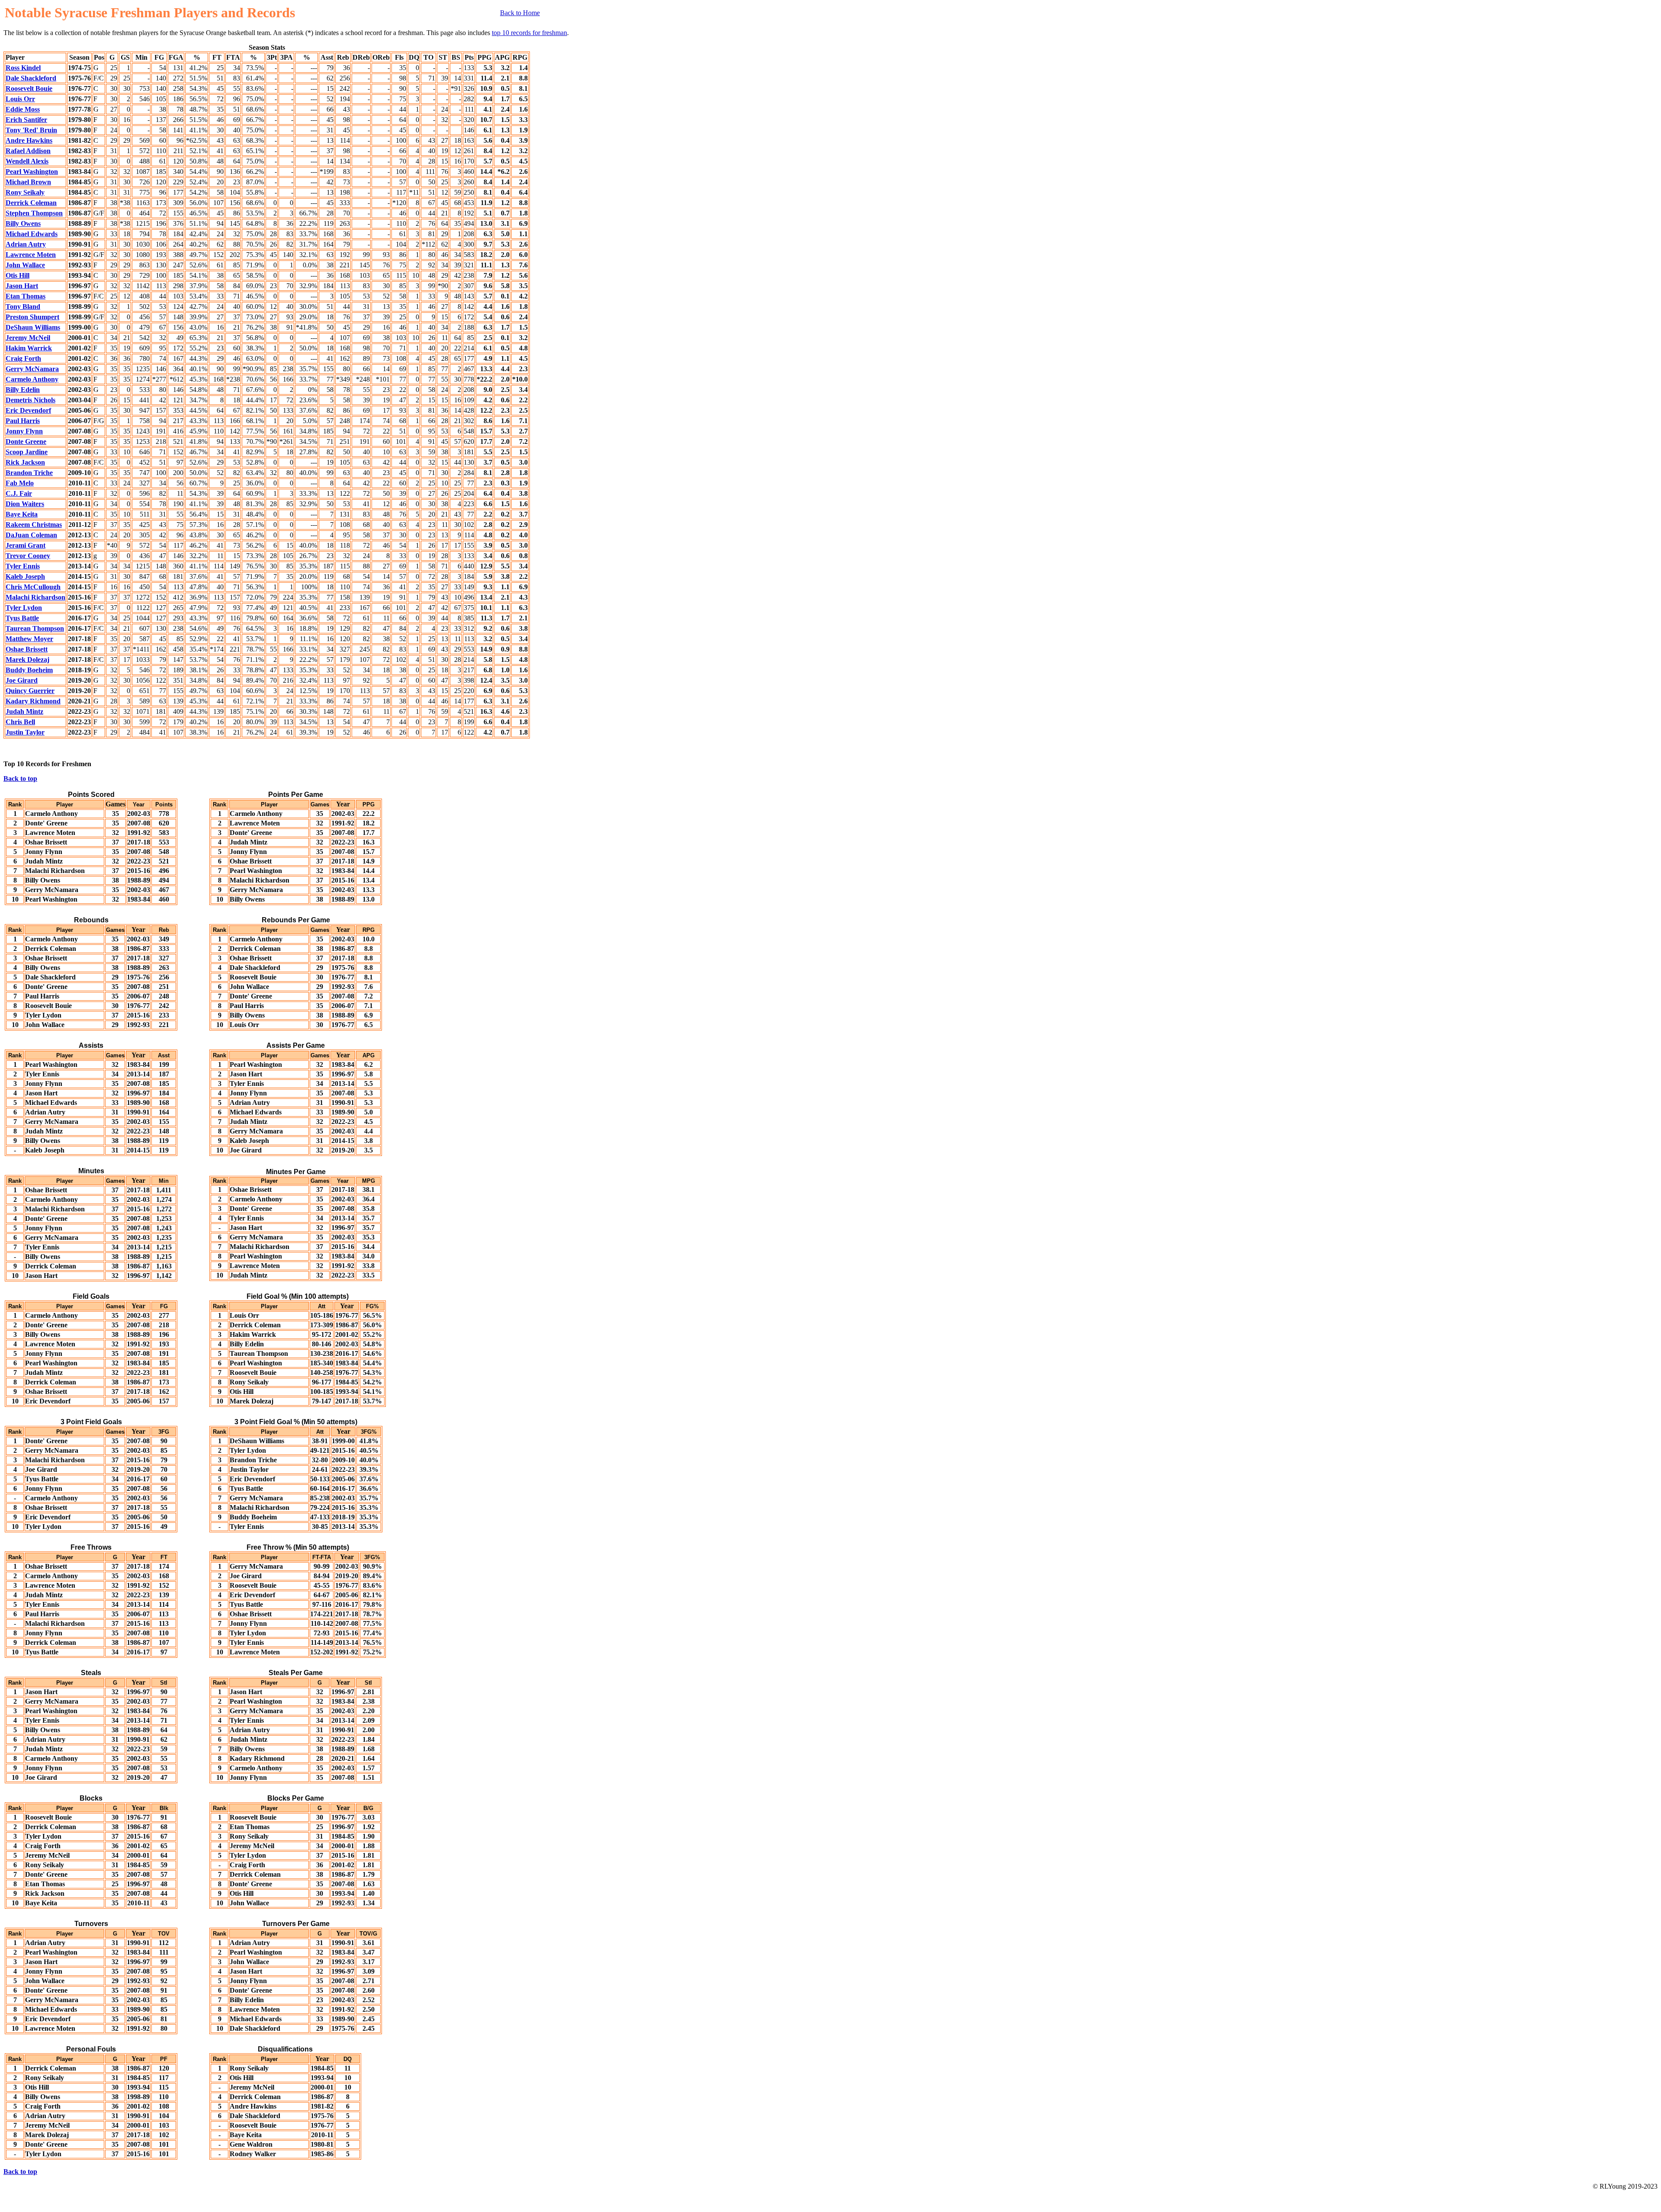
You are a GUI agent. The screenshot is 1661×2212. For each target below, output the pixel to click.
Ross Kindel (23, 68)
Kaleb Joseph (25, 576)
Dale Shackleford (31, 78)
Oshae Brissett (27, 649)
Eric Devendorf (28, 410)
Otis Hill (18, 275)
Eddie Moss (23, 109)
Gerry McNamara (32, 369)
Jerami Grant (26, 545)
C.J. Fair (19, 493)
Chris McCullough (33, 587)
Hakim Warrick (29, 348)
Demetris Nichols (30, 400)
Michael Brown (28, 182)
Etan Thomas (26, 296)
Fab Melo (20, 483)
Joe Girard (22, 680)
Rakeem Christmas (34, 525)
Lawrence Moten (31, 255)
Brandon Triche (29, 473)
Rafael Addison (28, 151)
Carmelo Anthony (32, 379)
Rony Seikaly (25, 192)
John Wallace (25, 265)
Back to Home (520, 13)
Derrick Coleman (31, 203)
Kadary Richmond (33, 701)
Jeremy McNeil (28, 338)
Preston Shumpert (32, 317)
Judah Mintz (24, 711)
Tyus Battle (22, 618)
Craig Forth (23, 358)
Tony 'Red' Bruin (31, 130)
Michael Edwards (32, 234)
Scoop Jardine (27, 452)
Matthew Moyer (29, 639)
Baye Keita (22, 514)
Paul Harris (23, 421)
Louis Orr (20, 99)
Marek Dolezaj (27, 660)
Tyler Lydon (24, 608)
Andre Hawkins (29, 140)
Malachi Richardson (35, 597)
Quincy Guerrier (30, 691)
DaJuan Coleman (31, 535)
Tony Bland (23, 307)
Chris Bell (20, 722)
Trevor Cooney (28, 556)
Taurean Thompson (35, 628)
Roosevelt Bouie (29, 88)
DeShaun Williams (33, 327)
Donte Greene (26, 441)
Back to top (20, 779)
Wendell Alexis (27, 161)
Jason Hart (22, 286)
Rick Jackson (25, 462)
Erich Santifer (26, 120)
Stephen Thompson (34, 213)
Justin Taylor (25, 732)
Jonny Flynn (24, 431)
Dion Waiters (25, 504)
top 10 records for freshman (529, 33)
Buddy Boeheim (29, 670)
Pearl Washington (32, 172)
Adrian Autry (26, 244)
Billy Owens (23, 223)
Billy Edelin (23, 390)
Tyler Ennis (23, 566)
